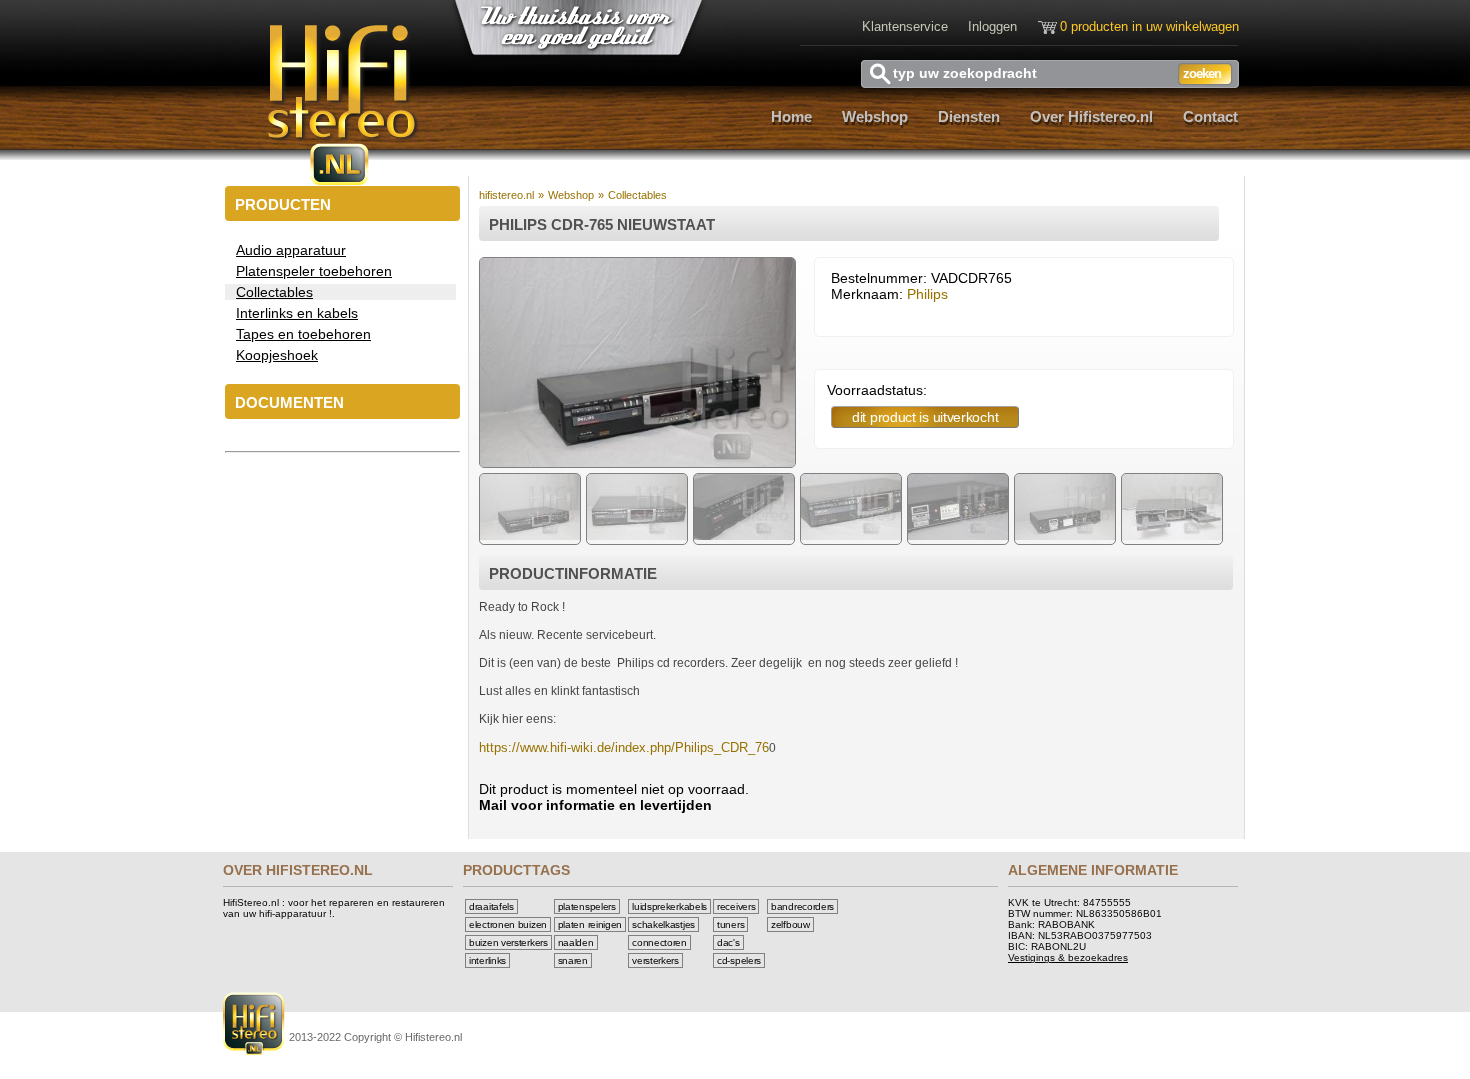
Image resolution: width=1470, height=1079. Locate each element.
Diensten (969, 116)
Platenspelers (587, 906)
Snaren (573, 960)
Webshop (875, 116)
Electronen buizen (508, 924)
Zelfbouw (790, 924)
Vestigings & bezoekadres (1068, 957)
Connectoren (659, 942)
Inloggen (992, 26)
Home (791, 116)
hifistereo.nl (506, 195)
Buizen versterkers (508, 942)
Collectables (637, 195)
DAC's (728, 942)
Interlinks (487, 960)
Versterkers (655, 960)
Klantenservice (905, 26)
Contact (1210, 116)
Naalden (576, 942)
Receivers (736, 906)
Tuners (730, 924)
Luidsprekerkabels (669, 906)
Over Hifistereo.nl (1091, 116)
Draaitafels (491, 906)
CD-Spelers (739, 960)
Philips (927, 294)
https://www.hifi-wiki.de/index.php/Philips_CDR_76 (624, 747)
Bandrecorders (802, 906)
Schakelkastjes (663, 924)
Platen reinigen (590, 924)
